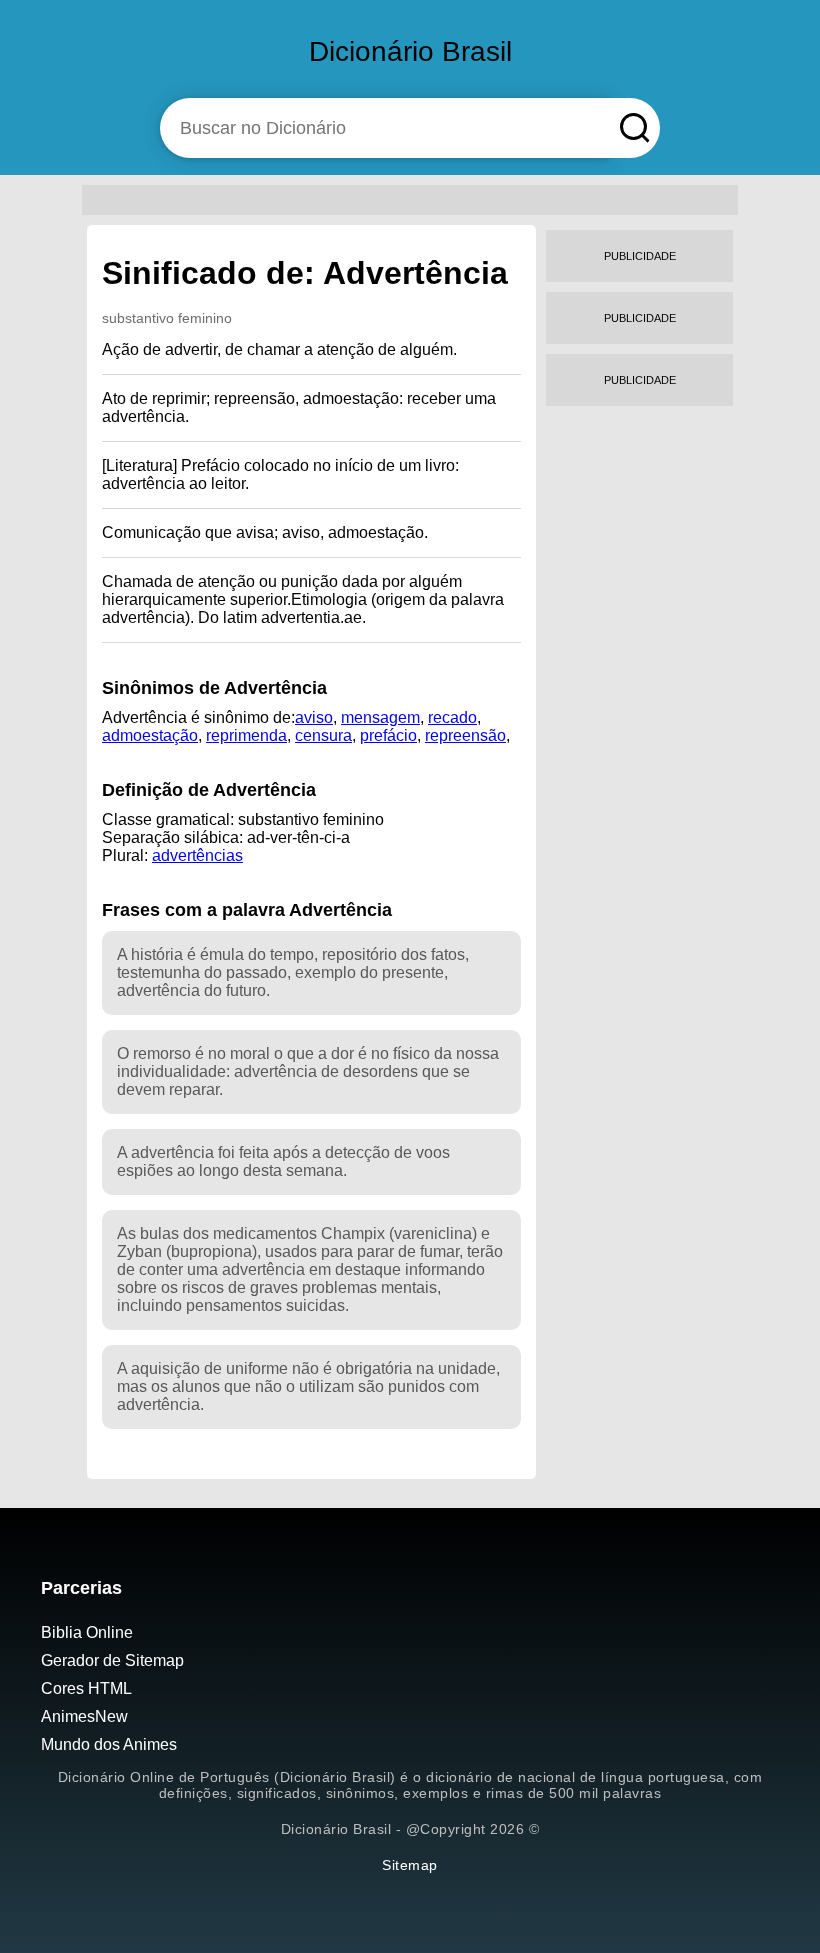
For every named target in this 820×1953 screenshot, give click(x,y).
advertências (197, 855)
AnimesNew (84, 1716)
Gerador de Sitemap (112, 1660)
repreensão (465, 735)
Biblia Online (87, 1632)
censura (323, 735)
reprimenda (246, 735)
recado (452, 717)
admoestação (150, 735)
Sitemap (410, 1865)
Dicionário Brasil (410, 51)
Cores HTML (86, 1688)
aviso (314, 717)
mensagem (380, 717)
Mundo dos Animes (109, 1744)
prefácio (388, 735)
